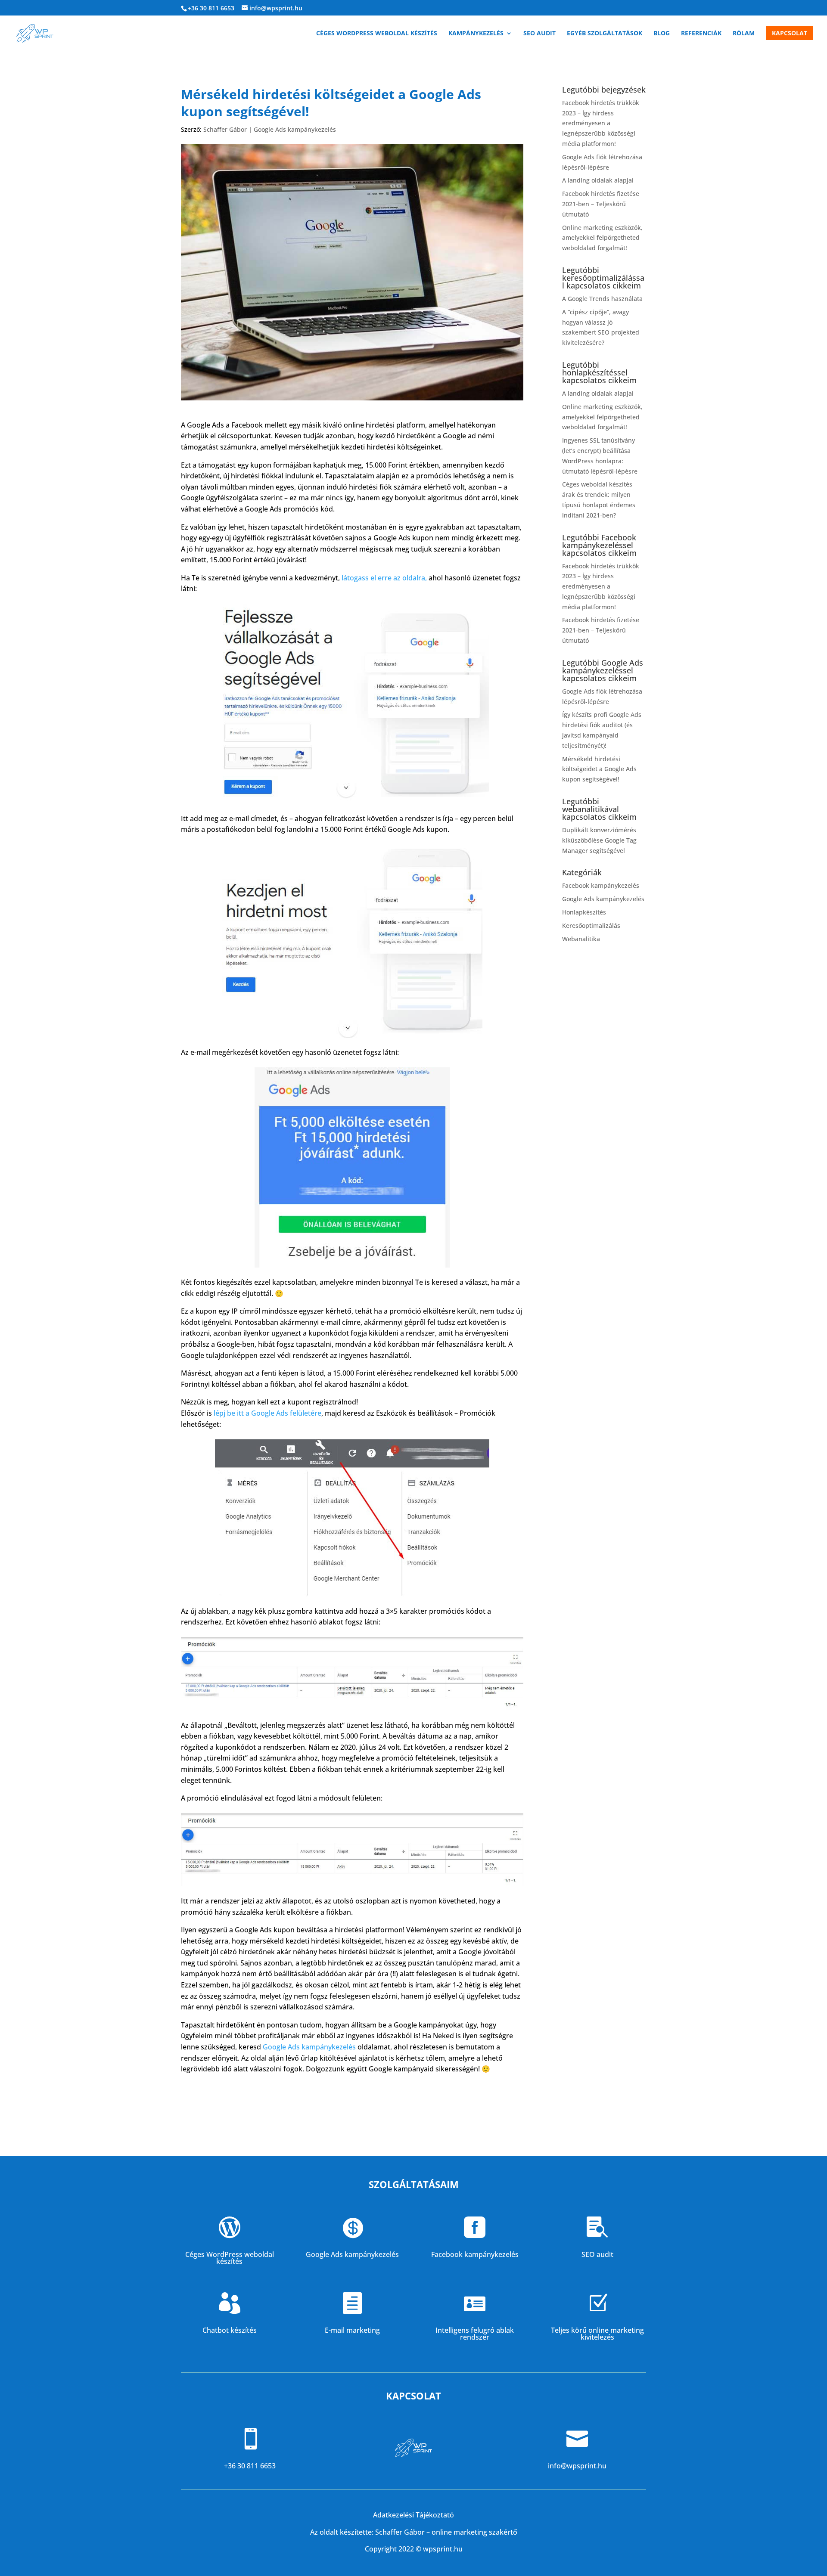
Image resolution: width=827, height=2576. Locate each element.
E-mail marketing (352, 2330)
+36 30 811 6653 (211, 8)
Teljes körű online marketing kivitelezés (597, 2334)
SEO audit (539, 34)
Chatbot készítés (230, 2330)
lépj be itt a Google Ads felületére (267, 1413)
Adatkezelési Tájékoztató (413, 2515)
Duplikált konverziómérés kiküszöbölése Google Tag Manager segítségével (599, 840)
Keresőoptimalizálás (591, 925)
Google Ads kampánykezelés (295, 129)
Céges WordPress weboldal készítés (377, 34)
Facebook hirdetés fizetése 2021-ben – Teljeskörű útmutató (601, 204)
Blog (662, 34)
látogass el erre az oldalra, (385, 578)
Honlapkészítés (584, 912)
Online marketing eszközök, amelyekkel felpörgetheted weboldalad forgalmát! (602, 238)
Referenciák (701, 34)
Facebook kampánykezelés (601, 885)
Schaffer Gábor (225, 129)
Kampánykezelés (476, 34)
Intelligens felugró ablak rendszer (475, 2334)
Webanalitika (581, 939)
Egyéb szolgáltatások (605, 34)
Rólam (744, 34)
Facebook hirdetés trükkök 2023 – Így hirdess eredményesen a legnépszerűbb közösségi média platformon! (601, 123)
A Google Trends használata (602, 299)
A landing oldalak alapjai (598, 180)
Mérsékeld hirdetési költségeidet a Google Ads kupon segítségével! (599, 769)
